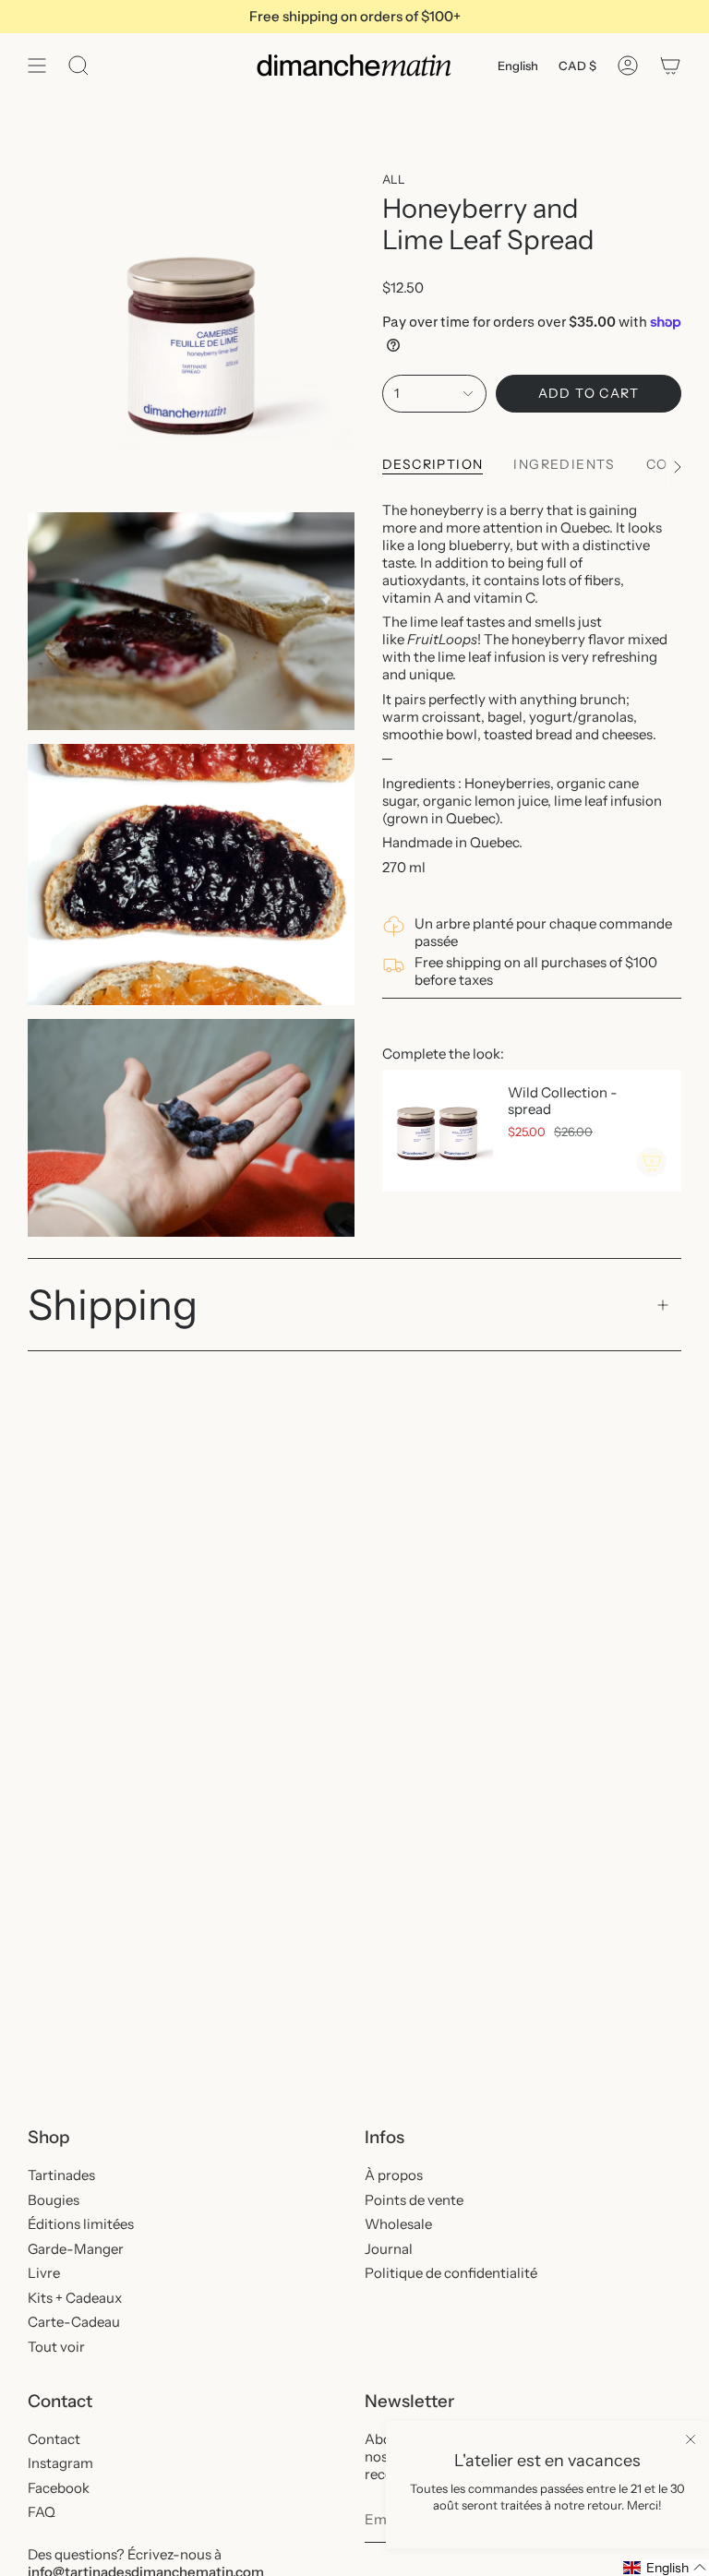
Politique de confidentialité (451, 2273)
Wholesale (398, 2224)
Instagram (60, 2463)
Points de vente (414, 2200)
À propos (394, 2175)
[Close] (691, 2439)
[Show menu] (37, 66)
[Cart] (670, 66)
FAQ (42, 2512)
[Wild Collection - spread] (438, 1131)
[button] (665, 2568)
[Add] (652, 1162)
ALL (394, 179)
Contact (54, 2439)
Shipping (113, 1305)
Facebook (59, 2488)
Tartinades (61, 2175)
